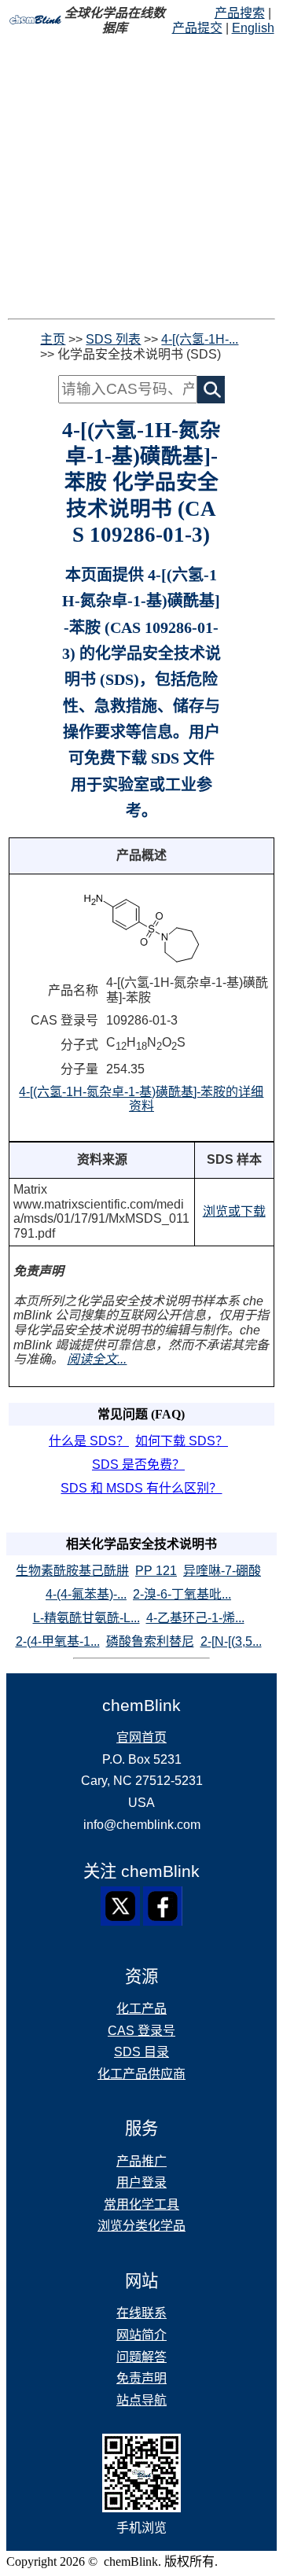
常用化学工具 (141, 2204)
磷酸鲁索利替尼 (150, 1641)
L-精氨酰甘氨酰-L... (86, 1618)
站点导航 (141, 2400)
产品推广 (141, 2161)
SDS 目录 (141, 2052)
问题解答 (141, 2357)
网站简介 (141, 2335)
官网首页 (141, 1737)
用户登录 (141, 2182)
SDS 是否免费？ (138, 1465)
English (253, 28)
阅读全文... (97, 1359)
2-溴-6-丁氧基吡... (182, 1594)
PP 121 (156, 1571)
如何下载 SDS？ (182, 1441)
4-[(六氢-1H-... (200, 339)
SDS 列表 (113, 339)
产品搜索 (240, 13)
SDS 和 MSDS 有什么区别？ (141, 1488)
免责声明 (141, 2378)
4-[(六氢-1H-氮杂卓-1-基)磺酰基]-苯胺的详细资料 (141, 1099)
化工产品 (141, 2009)
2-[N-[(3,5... (231, 1641)
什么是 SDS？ (89, 1441)
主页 (53, 339)
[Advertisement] (141, 177)
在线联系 (141, 2313)
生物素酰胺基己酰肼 (72, 1571)
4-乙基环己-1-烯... (195, 1618)
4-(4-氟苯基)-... (86, 1594)
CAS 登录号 (141, 2031)
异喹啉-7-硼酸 (222, 1571)
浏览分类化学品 (141, 2226)
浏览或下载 (234, 1211)
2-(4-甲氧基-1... (58, 1641)
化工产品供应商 (141, 2074)
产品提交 (197, 28)
